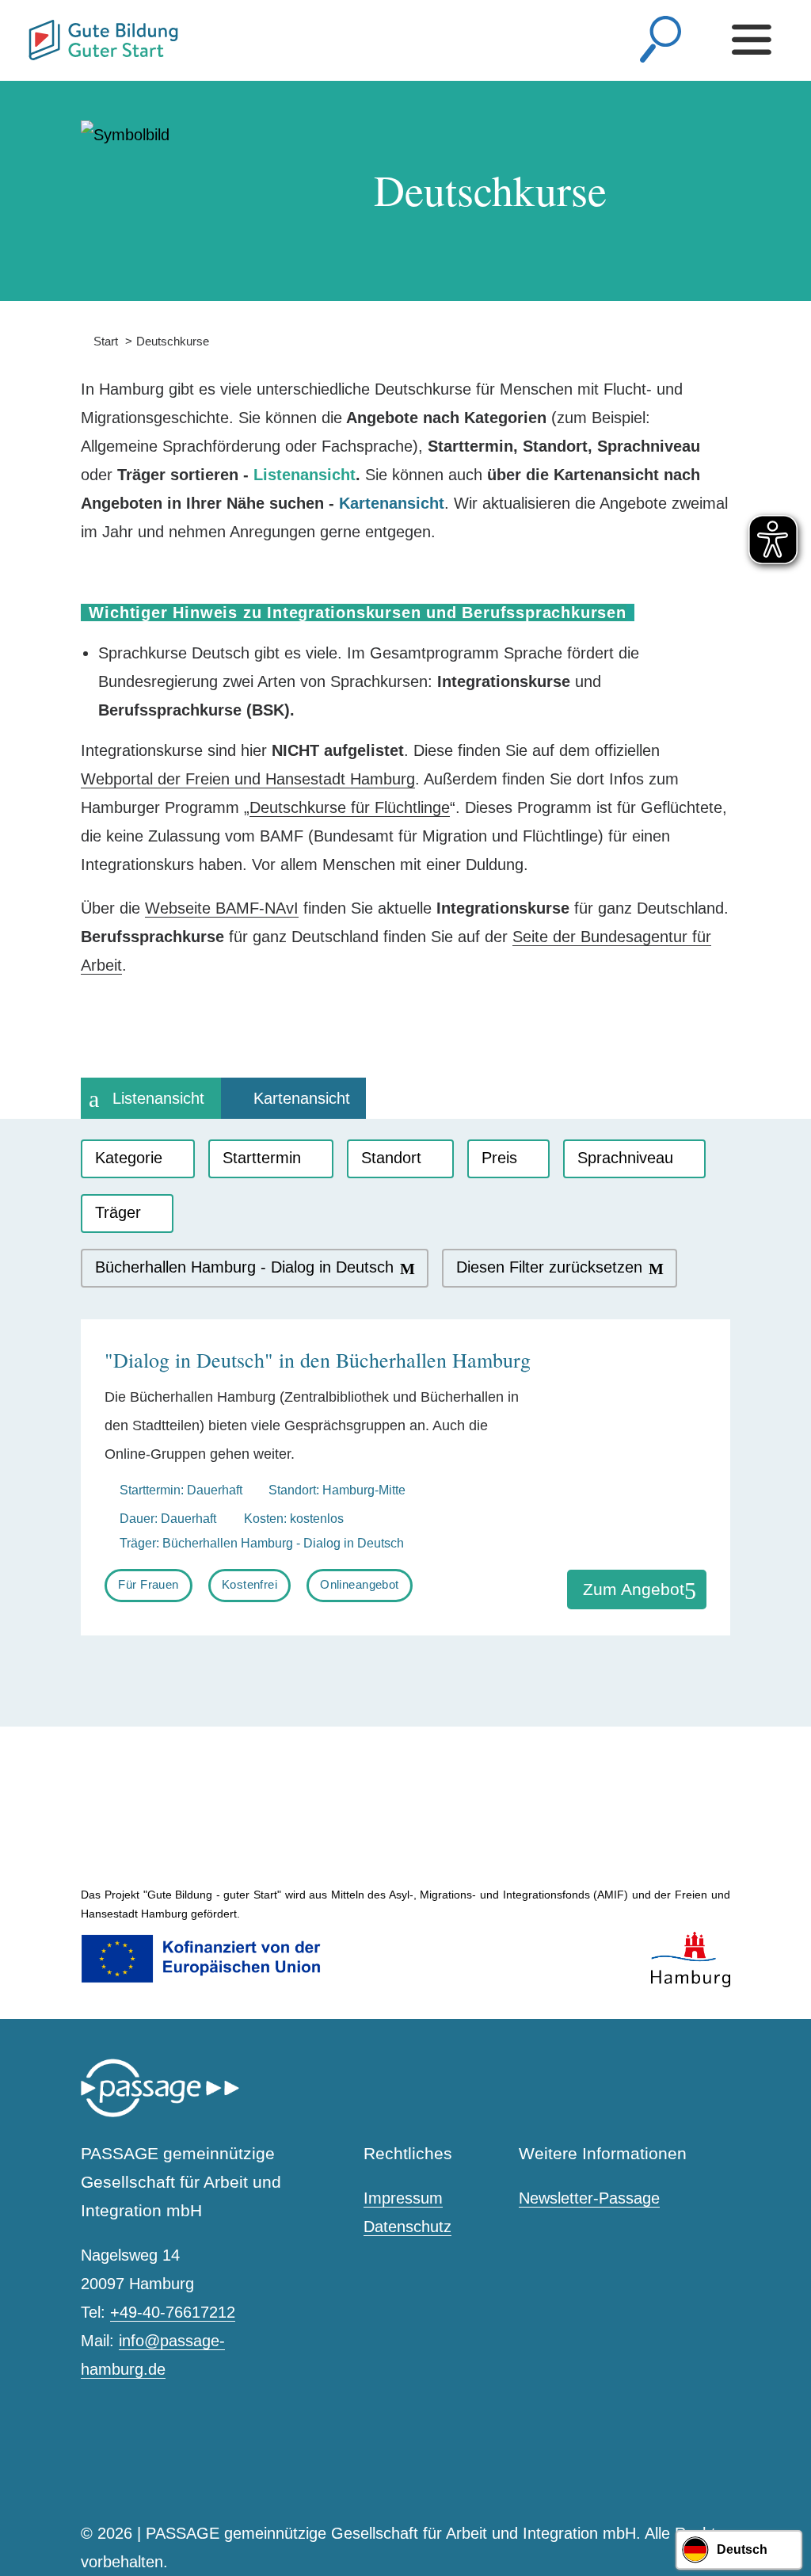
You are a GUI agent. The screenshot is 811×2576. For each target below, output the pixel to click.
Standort (391, 1158)
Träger (118, 1212)
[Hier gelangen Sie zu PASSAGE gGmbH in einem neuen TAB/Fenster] (160, 2114)
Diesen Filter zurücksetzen (549, 1267)
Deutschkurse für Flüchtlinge (350, 807)
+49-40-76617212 (173, 2312)
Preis (499, 1158)
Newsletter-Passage (589, 2198)
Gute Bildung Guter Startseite (35, 34)
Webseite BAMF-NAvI (222, 908)
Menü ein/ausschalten (756, 40)
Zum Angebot (634, 1589)
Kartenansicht (302, 1098)
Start (99, 341)
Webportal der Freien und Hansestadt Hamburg (248, 779)
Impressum (403, 2198)
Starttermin (262, 1158)
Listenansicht (158, 1098)
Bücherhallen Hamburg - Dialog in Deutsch (244, 1267)
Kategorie (129, 1158)
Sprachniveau (625, 1158)
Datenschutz (407, 2227)
